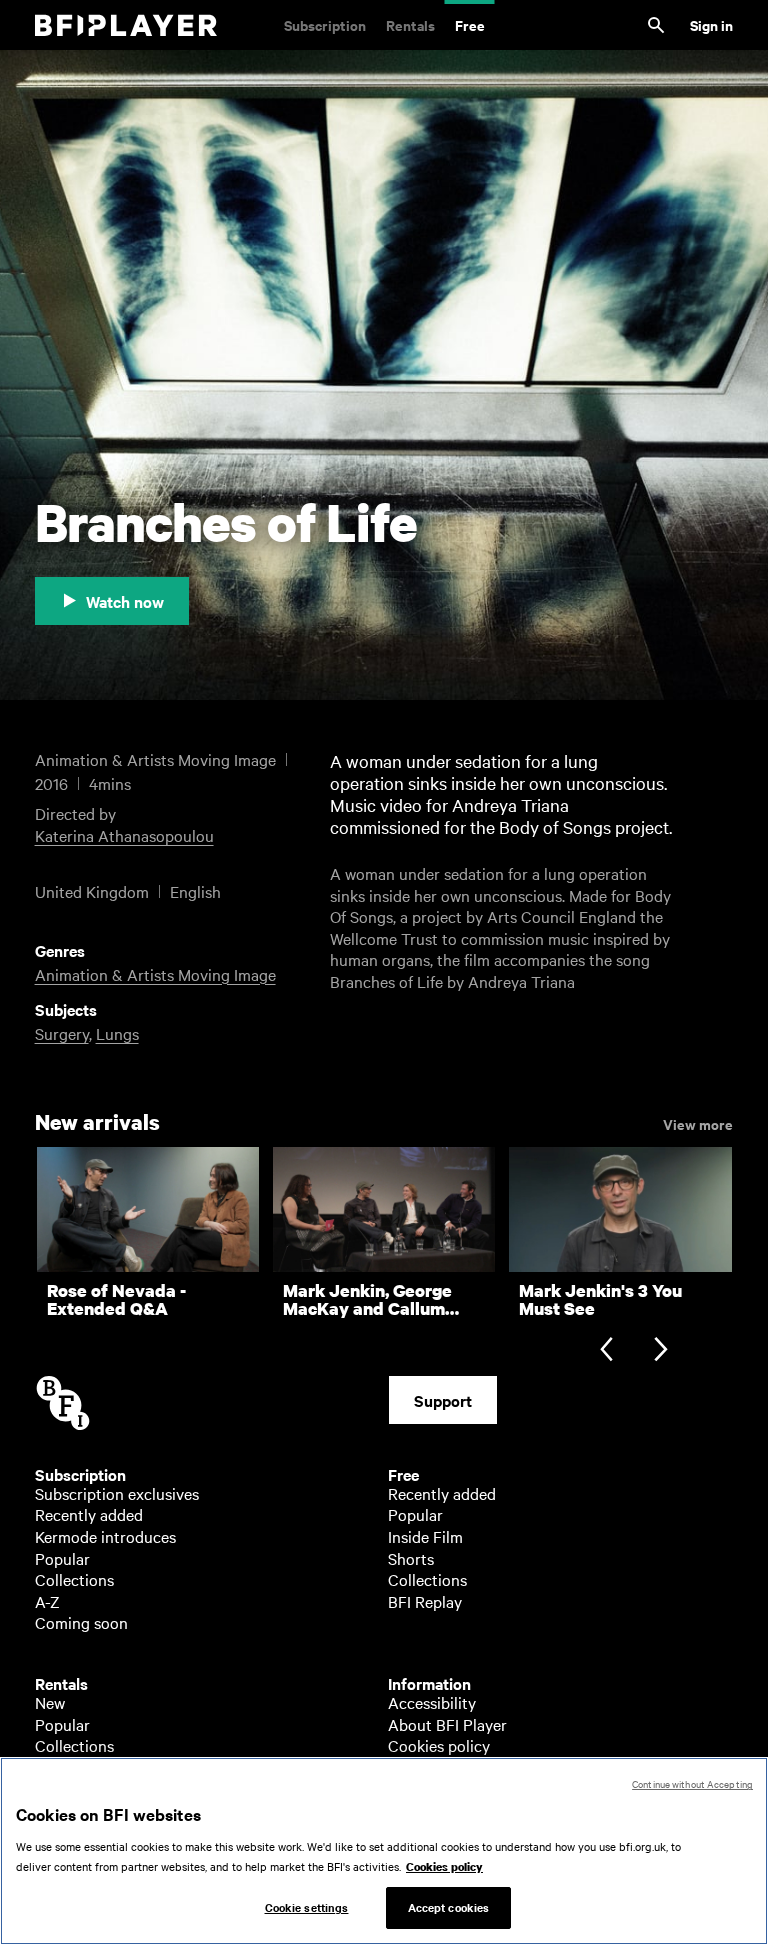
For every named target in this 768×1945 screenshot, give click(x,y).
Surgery (62, 1033)
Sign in (711, 24)
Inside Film (425, 1536)
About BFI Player (447, 1724)
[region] (384, 1851)
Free (470, 24)
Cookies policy (439, 1745)
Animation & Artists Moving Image (155, 974)
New (50, 1702)
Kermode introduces (105, 1536)
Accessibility (432, 1702)
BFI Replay (425, 1601)
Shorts (411, 1558)
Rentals (410, 24)
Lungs (117, 1033)
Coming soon (81, 1622)
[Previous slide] (606, 1351)
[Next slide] (660, 1351)
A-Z (47, 1601)
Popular (62, 1558)
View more (698, 1123)
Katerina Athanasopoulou (124, 835)
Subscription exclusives (117, 1493)
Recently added (89, 1514)
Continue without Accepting (692, 1783)
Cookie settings (307, 1907)
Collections (74, 1579)
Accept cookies (449, 1907)
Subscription (325, 24)
